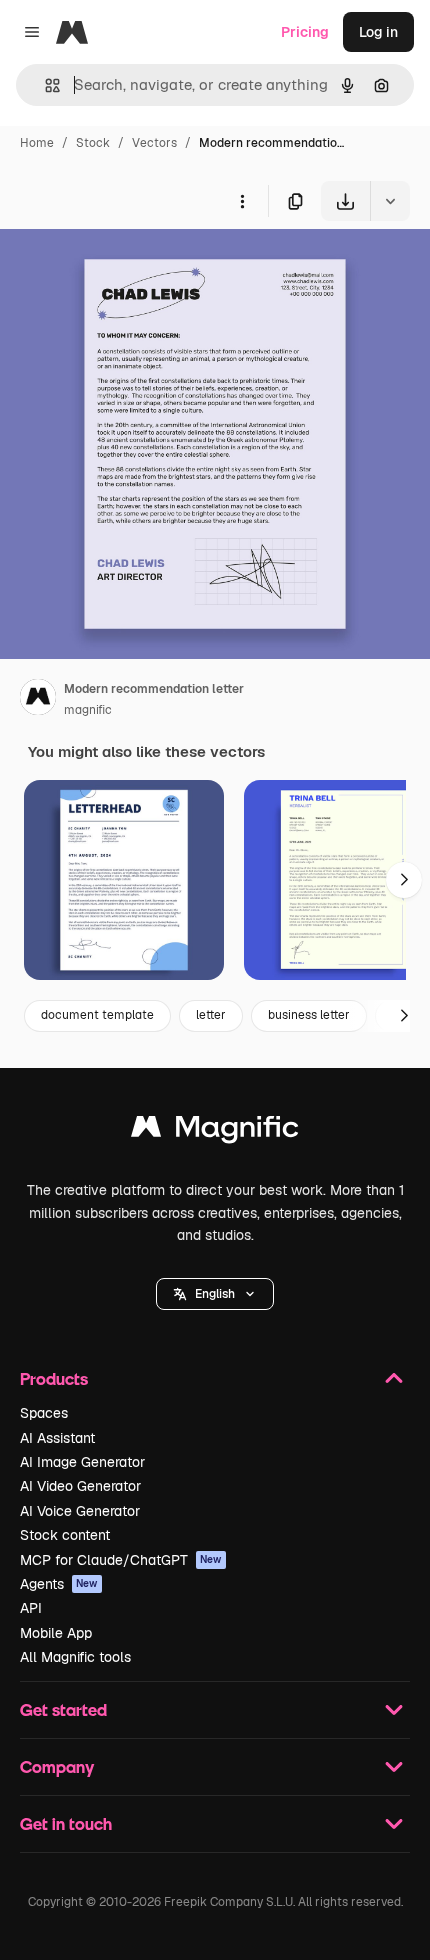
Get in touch (66, 1823)
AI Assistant (57, 1438)
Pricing (305, 32)
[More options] (242, 201)
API (31, 1608)
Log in (378, 32)
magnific (88, 710)
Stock (93, 143)
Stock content (65, 1535)
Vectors (154, 143)
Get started (63, 1709)
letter (211, 1015)
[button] (215, 1294)
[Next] (404, 880)
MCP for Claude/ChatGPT (121, 1560)
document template (97, 1015)
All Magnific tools (75, 1657)
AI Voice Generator (80, 1511)
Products (54, 1378)
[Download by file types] (390, 201)
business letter (309, 1015)
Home (37, 143)
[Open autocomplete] (44, 85)
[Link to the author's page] (38, 700)
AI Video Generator (80, 1486)
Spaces (44, 1413)
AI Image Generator (82, 1462)
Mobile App (56, 1633)
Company (57, 1766)
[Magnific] (215, 1131)
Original (128, 267)
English (215, 1294)
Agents (59, 1584)
